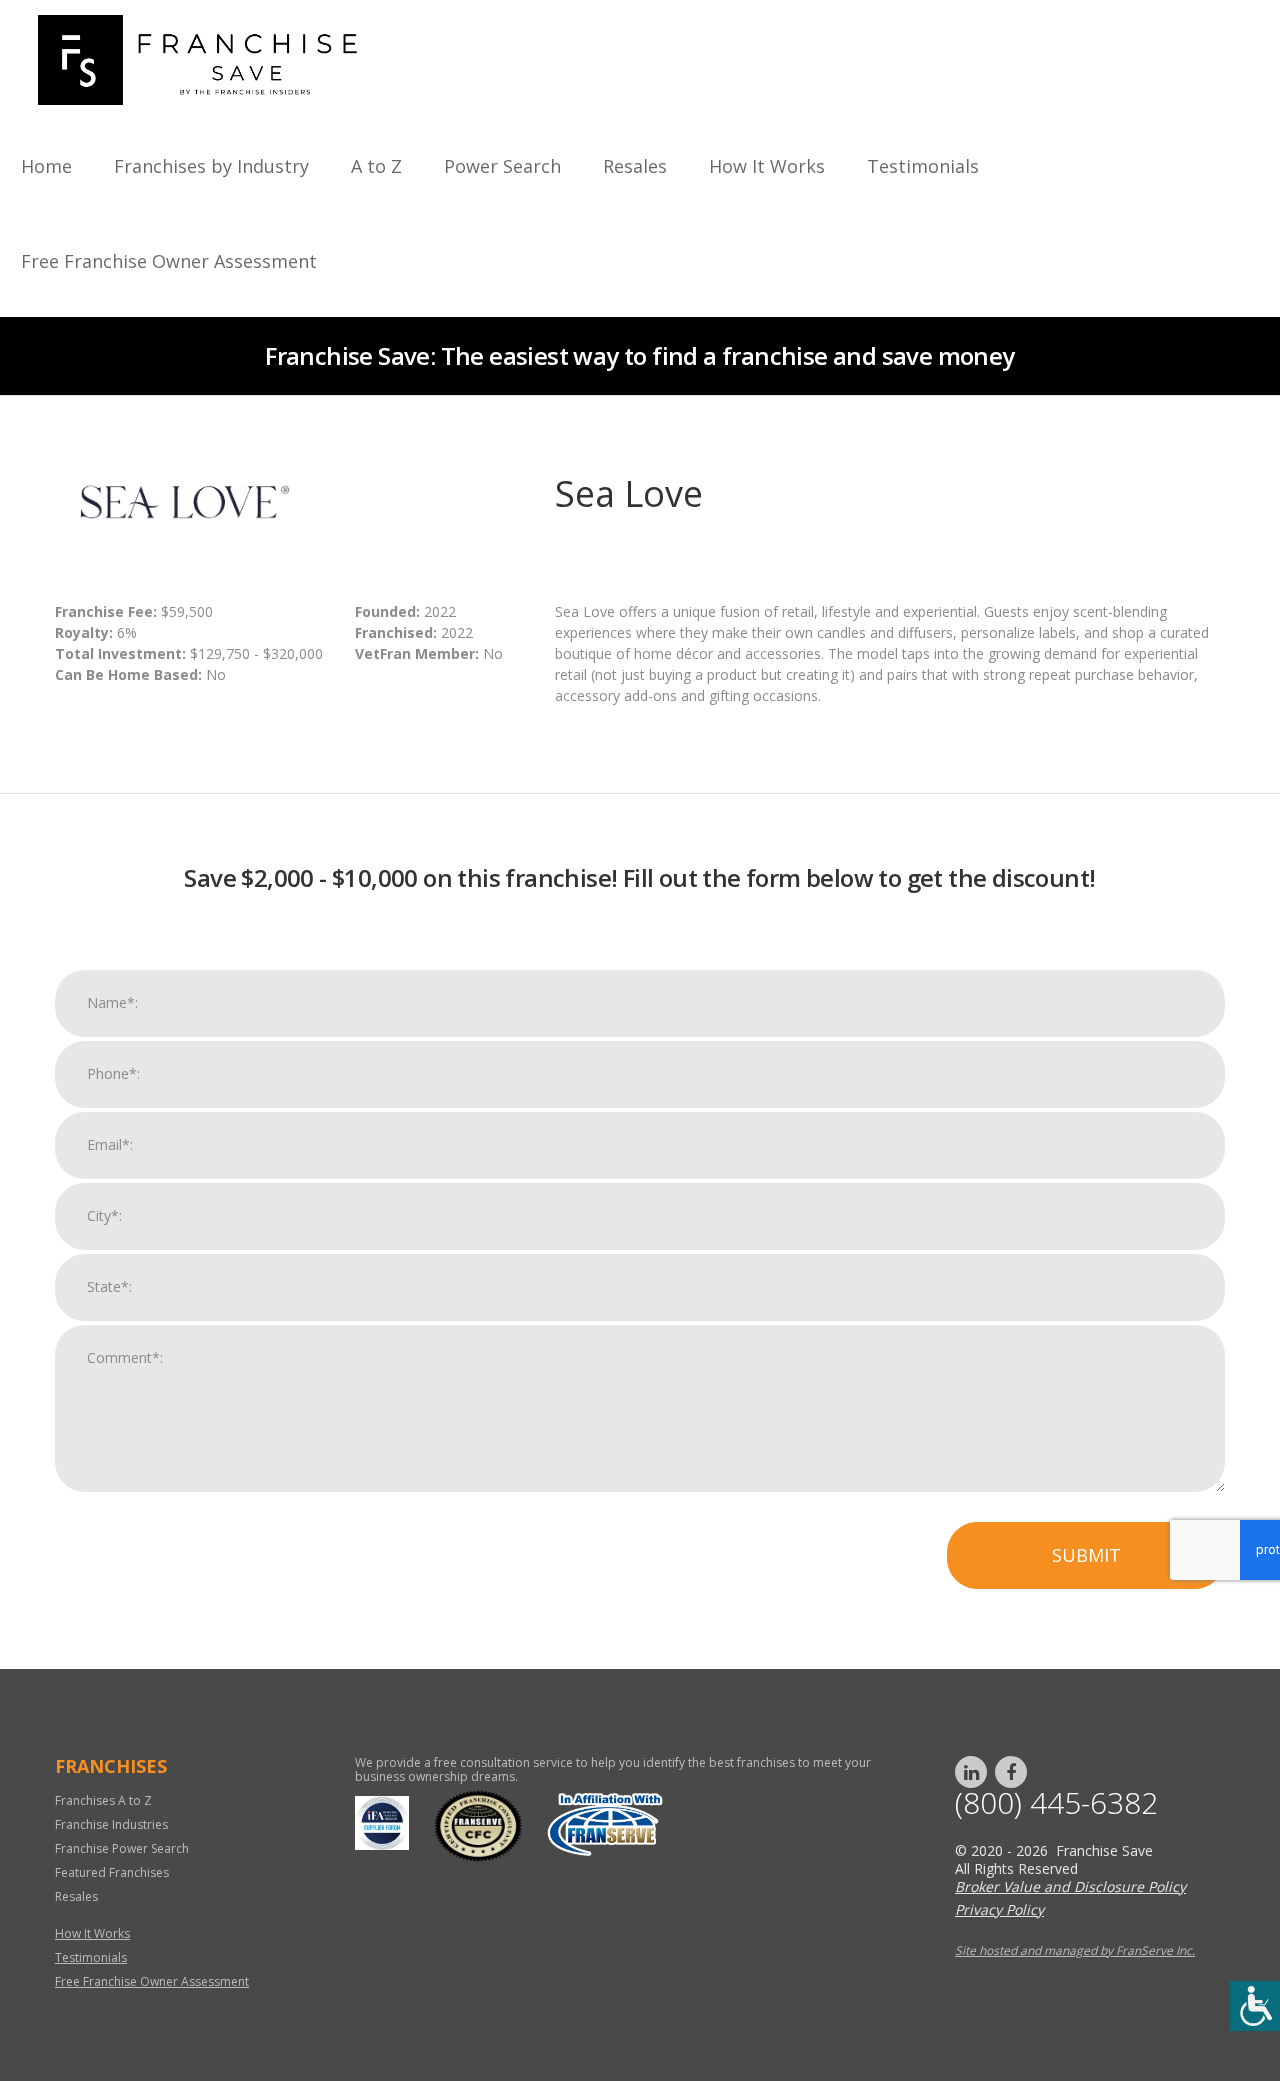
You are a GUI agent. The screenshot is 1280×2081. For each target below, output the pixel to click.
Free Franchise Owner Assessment (169, 261)
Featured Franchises (112, 1872)
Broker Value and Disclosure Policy (1070, 1886)
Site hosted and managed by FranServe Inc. (1075, 1950)
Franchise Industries (111, 1824)
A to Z (376, 166)
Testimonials (923, 166)
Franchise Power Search (122, 1848)
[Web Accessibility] (1255, 2006)
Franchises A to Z (103, 1800)
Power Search (502, 166)
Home (46, 166)
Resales (635, 166)
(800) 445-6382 (1056, 1803)
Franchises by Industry (211, 166)
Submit (1086, 1555)
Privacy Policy (999, 1909)
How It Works (767, 166)
